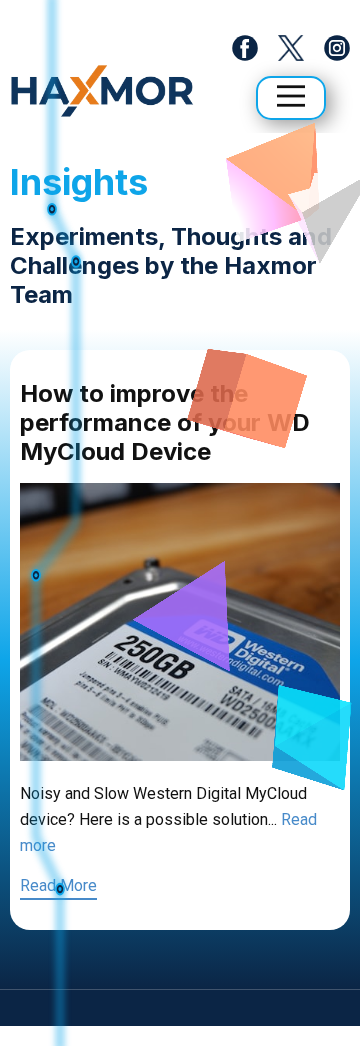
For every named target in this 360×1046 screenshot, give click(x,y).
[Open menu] (291, 96)
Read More (58, 885)
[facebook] (245, 48)
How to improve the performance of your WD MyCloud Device (165, 422)
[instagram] (337, 48)
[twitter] (290, 48)
